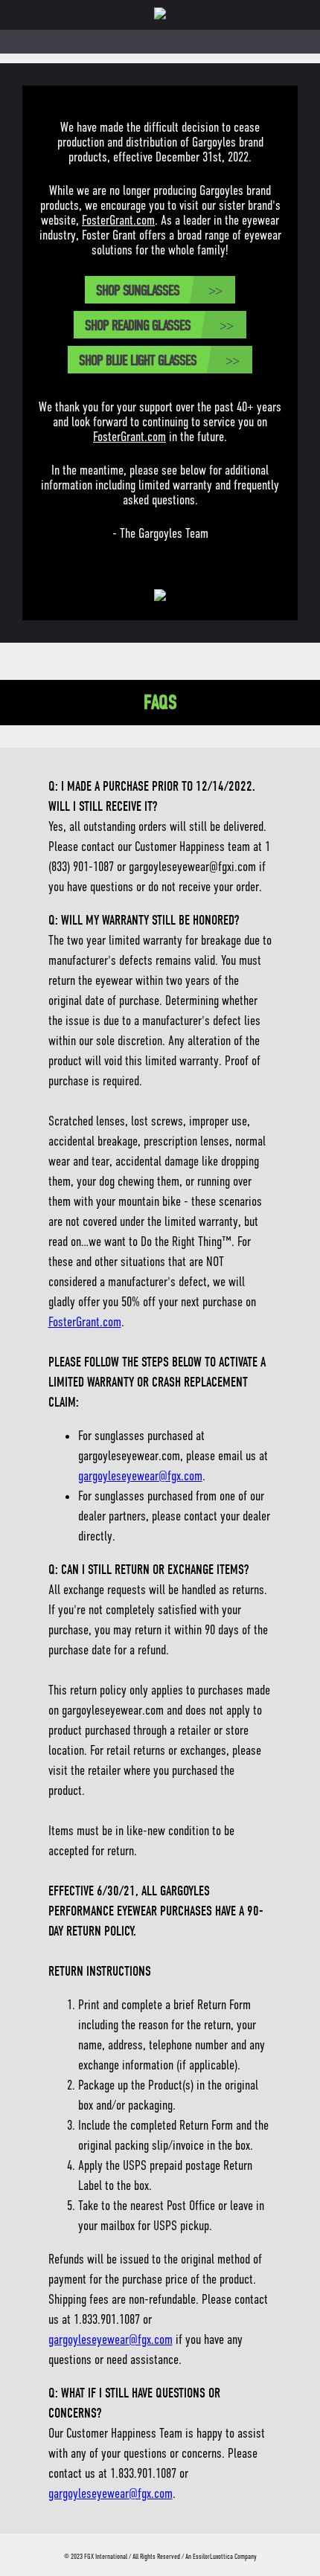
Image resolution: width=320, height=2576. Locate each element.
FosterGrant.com (118, 220)
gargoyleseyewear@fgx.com (140, 1476)
